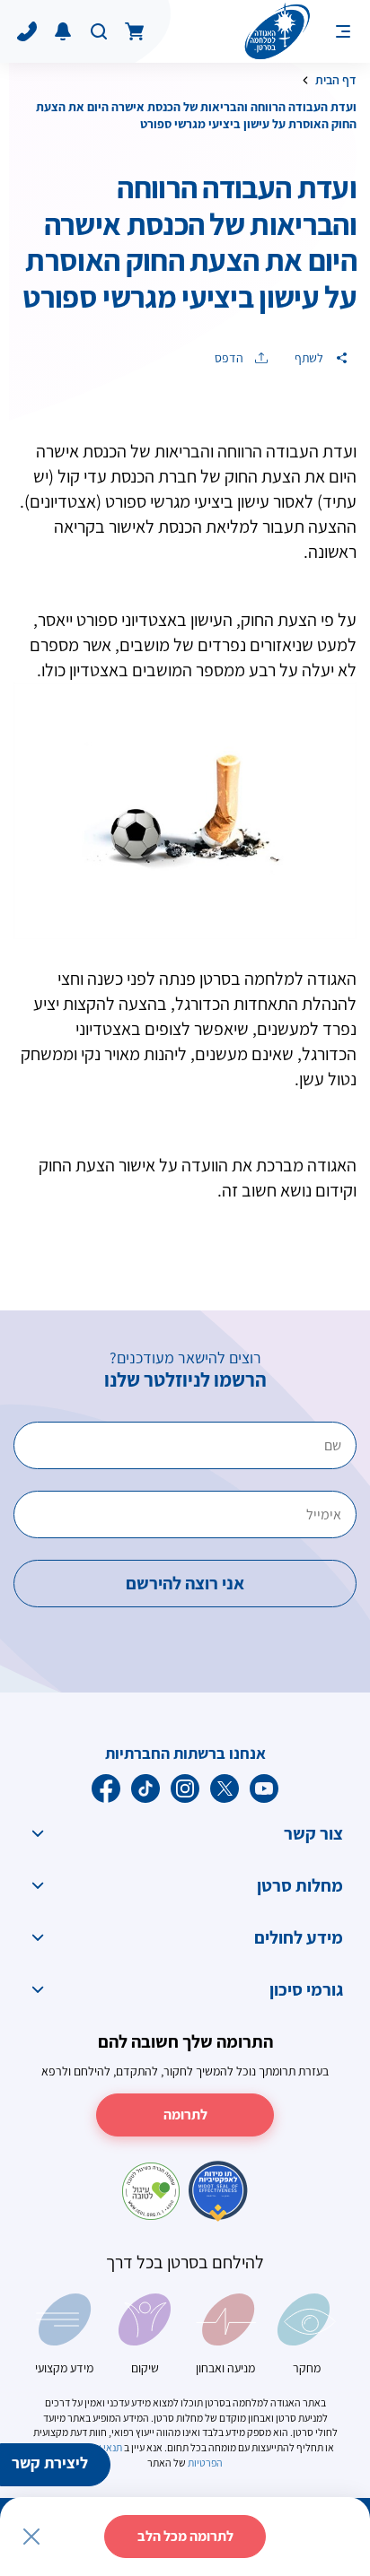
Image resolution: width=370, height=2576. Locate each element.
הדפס (230, 358)
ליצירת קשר (50, 2463)
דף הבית (336, 80)
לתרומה (185, 2115)
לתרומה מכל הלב (185, 2536)
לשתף (310, 358)
